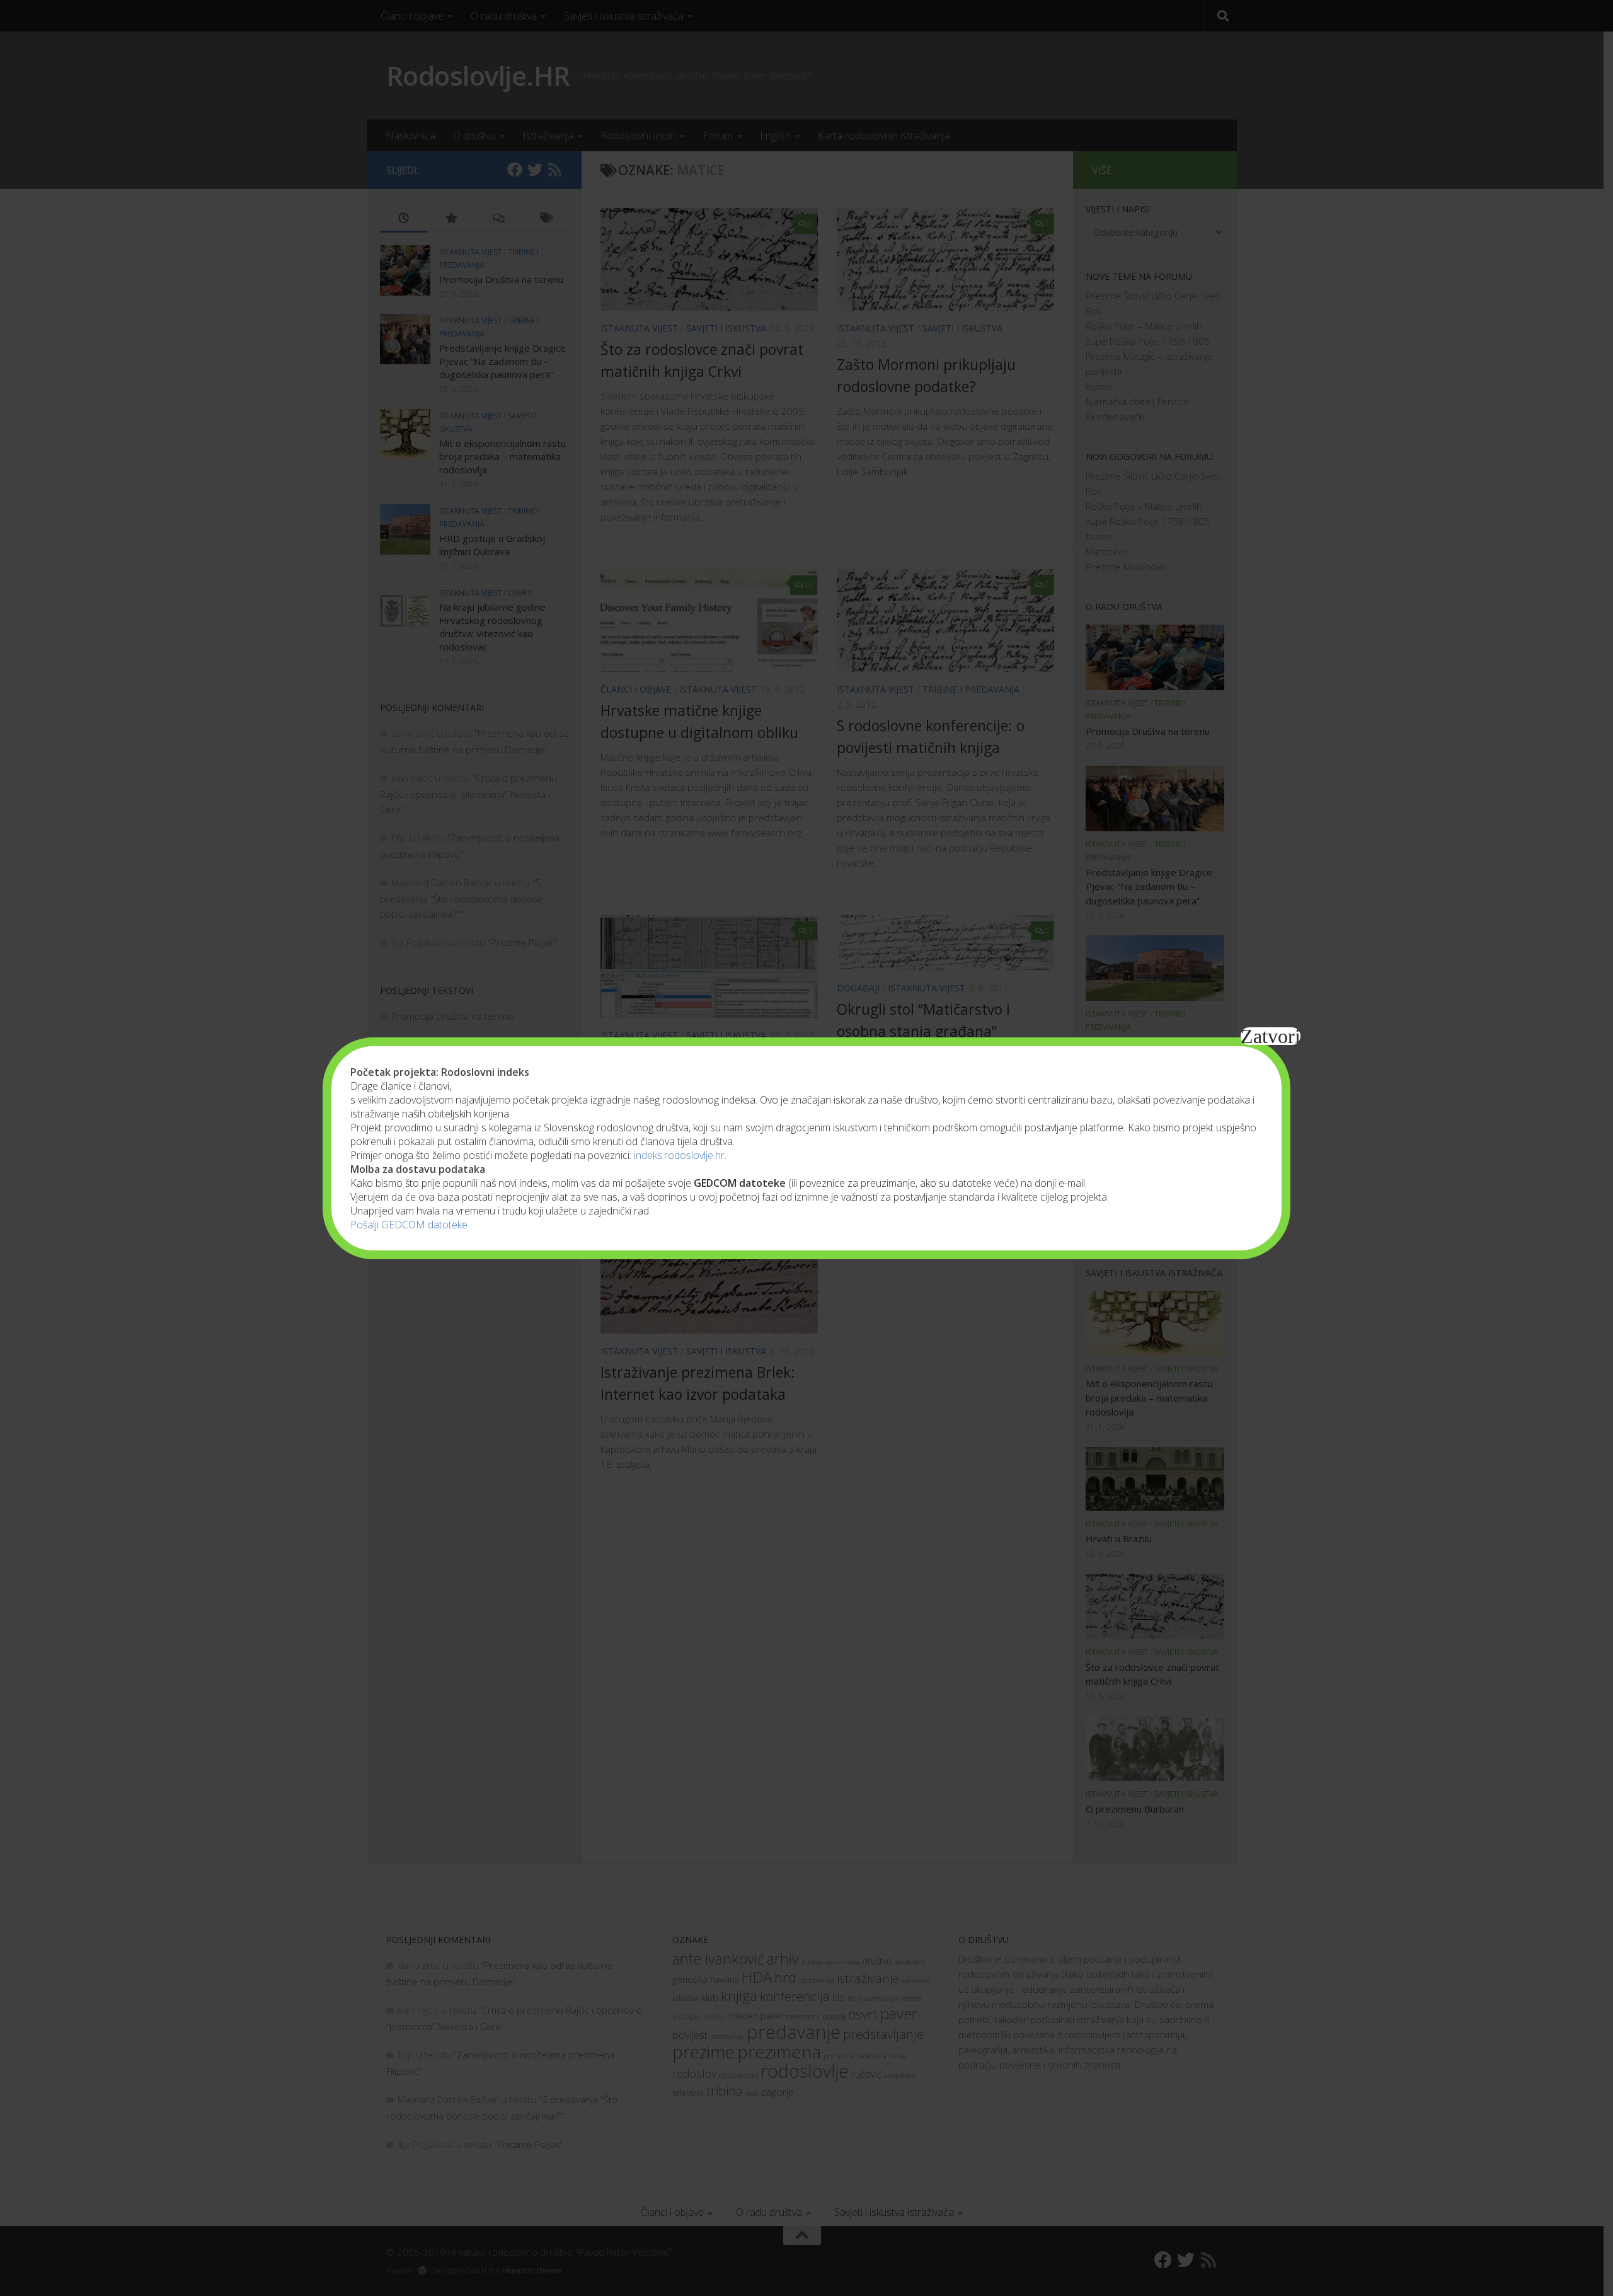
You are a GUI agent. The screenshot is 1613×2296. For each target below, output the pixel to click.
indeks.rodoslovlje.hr (679, 1155)
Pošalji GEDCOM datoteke (409, 1225)
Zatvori (1271, 1036)
